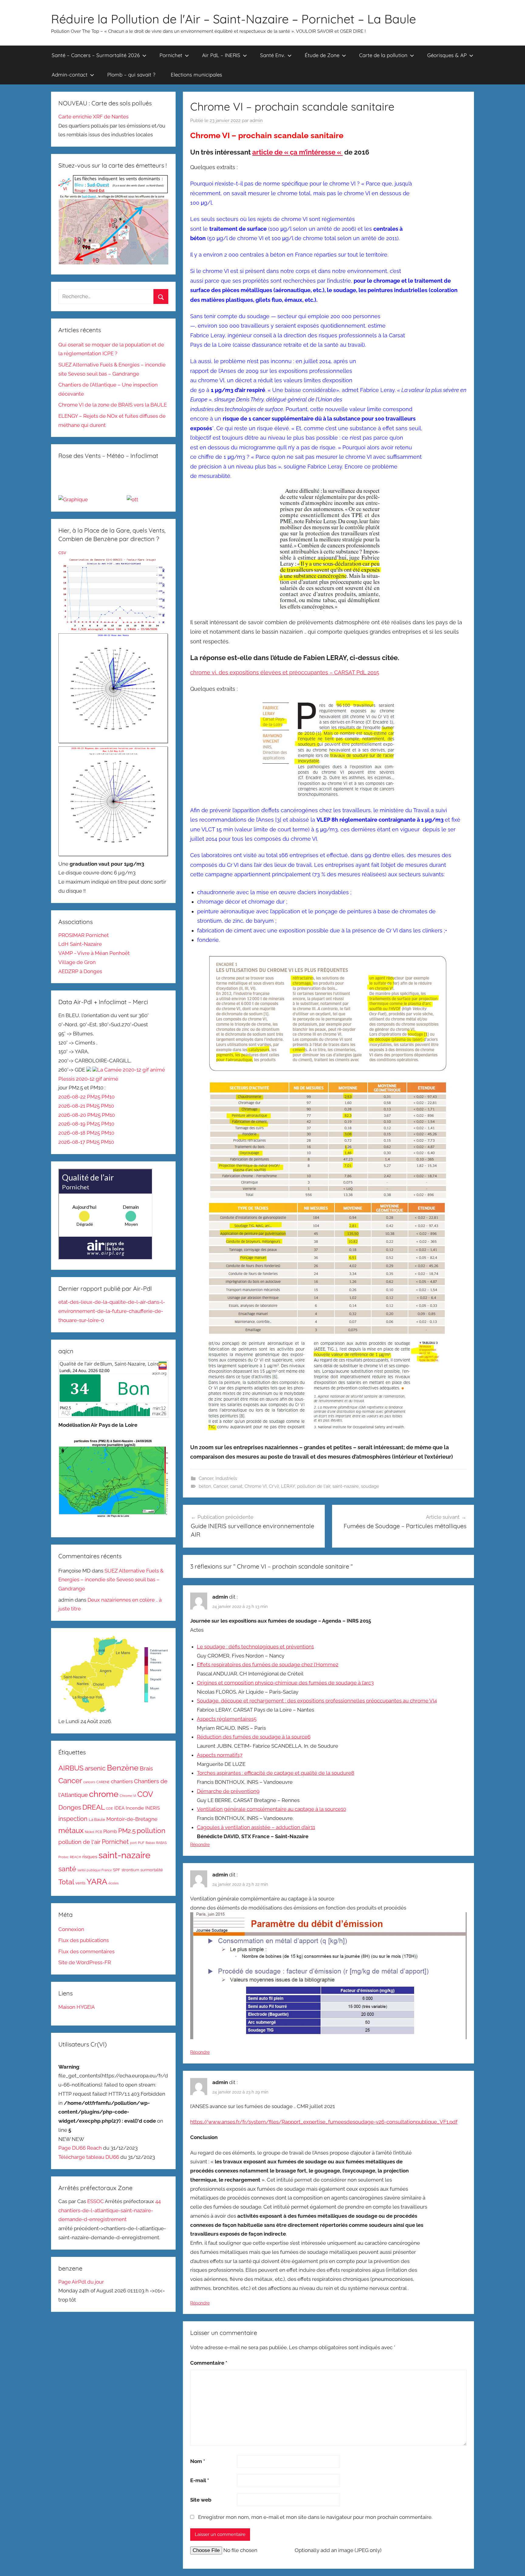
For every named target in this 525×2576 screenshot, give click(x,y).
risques (90, 1857)
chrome (104, 1794)
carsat (236, 1486)
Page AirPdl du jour (81, 2282)
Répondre (200, 1845)
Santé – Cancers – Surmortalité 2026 (96, 55)
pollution (151, 1831)
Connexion (71, 1929)
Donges (70, 1807)
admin (256, 121)
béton (205, 1486)
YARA (97, 1882)
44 (158, 2201)
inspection (73, 1819)
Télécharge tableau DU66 (89, 2157)
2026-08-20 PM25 (80, 1115)
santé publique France (95, 1870)
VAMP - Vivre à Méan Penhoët (94, 953)
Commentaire (209, 2363)
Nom (198, 2461)
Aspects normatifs (220, 1755)
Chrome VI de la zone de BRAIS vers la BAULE (113, 405)
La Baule (97, 1820)
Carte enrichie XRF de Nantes (93, 117)
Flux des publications (84, 1940)
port (133, 1843)
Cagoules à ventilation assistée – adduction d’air (256, 1827)
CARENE (103, 1782)
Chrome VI (256, 1486)
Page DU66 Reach (80, 2148)
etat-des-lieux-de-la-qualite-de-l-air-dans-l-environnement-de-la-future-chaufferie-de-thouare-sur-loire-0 (112, 1311)
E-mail (200, 2480)
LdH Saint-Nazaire (80, 944)
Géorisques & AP (447, 55)
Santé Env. (273, 55)
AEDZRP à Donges (80, 971)
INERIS (153, 1808)
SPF (117, 1870)
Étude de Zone (322, 55)
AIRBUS (71, 1768)
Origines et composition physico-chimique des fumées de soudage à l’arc (285, 1683)
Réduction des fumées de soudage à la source (254, 1737)
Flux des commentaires (86, 1951)
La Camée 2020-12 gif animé (131, 1070)
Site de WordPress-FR (85, 1962)
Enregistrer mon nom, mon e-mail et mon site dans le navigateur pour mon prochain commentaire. (315, 2517)
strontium (130, 1870)
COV (145, 1794)
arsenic (95, 1768)
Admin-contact (70, 75)
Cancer (206, 1478)
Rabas (150, 1843)
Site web (201, 2500)
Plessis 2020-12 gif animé (88, 1079)
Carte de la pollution (383, 55)
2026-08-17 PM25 (80, 1142)
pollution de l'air (314, 1486)
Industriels (226, 1478)
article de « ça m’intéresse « (297, 152)
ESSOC (96, 2201)
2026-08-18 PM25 (80, 1133)
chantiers (122, 1781)
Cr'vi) (274, 1486)
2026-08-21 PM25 (80, 1106)
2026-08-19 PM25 (80, 1124)
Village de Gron (77, 962)
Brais (146, 1768)
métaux (71, 1830)
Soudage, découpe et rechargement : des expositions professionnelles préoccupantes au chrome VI (317, 1701)
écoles (113, 1883)
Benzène (123, 1768)
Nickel (89, 1832)
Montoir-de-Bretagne (132, 1819)
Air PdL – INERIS (221, 55)
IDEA (119, 1808)
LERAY (288, 1486)
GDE (110, 1808)
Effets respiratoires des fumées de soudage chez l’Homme (268, 1665)
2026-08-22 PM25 (80, 1097)
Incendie (135, 1808)
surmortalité (152, 1870)
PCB (99, 1832)
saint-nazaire (346, 1486)
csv (62, 552)
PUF (141, 1843)
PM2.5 (127, 1831)
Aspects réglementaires (227, 1719)
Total (66, 1882)
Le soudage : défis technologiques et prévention (255, 1647)
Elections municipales (196, 75)
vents (80, 1883)
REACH (75, 1857)
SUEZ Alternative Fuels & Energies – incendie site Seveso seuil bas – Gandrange (111, 1580)
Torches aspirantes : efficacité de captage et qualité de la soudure (276, 1773)
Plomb (110, 1831)
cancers (89, 1782)
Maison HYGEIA (77, 2007)
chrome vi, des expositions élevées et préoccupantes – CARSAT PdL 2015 (285, 672)
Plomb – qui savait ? (131, 75)
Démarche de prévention (228, 1791)
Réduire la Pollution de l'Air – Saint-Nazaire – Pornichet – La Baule (233, 19)
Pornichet (171, 55)
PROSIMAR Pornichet (84, 935)
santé (67, 1869)
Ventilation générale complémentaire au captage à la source (271, 1809)
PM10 (108, 1097)
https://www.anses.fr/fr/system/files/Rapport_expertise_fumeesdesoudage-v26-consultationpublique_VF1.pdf (324, 2122)
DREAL (94, 1807)
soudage (370, 1486)
